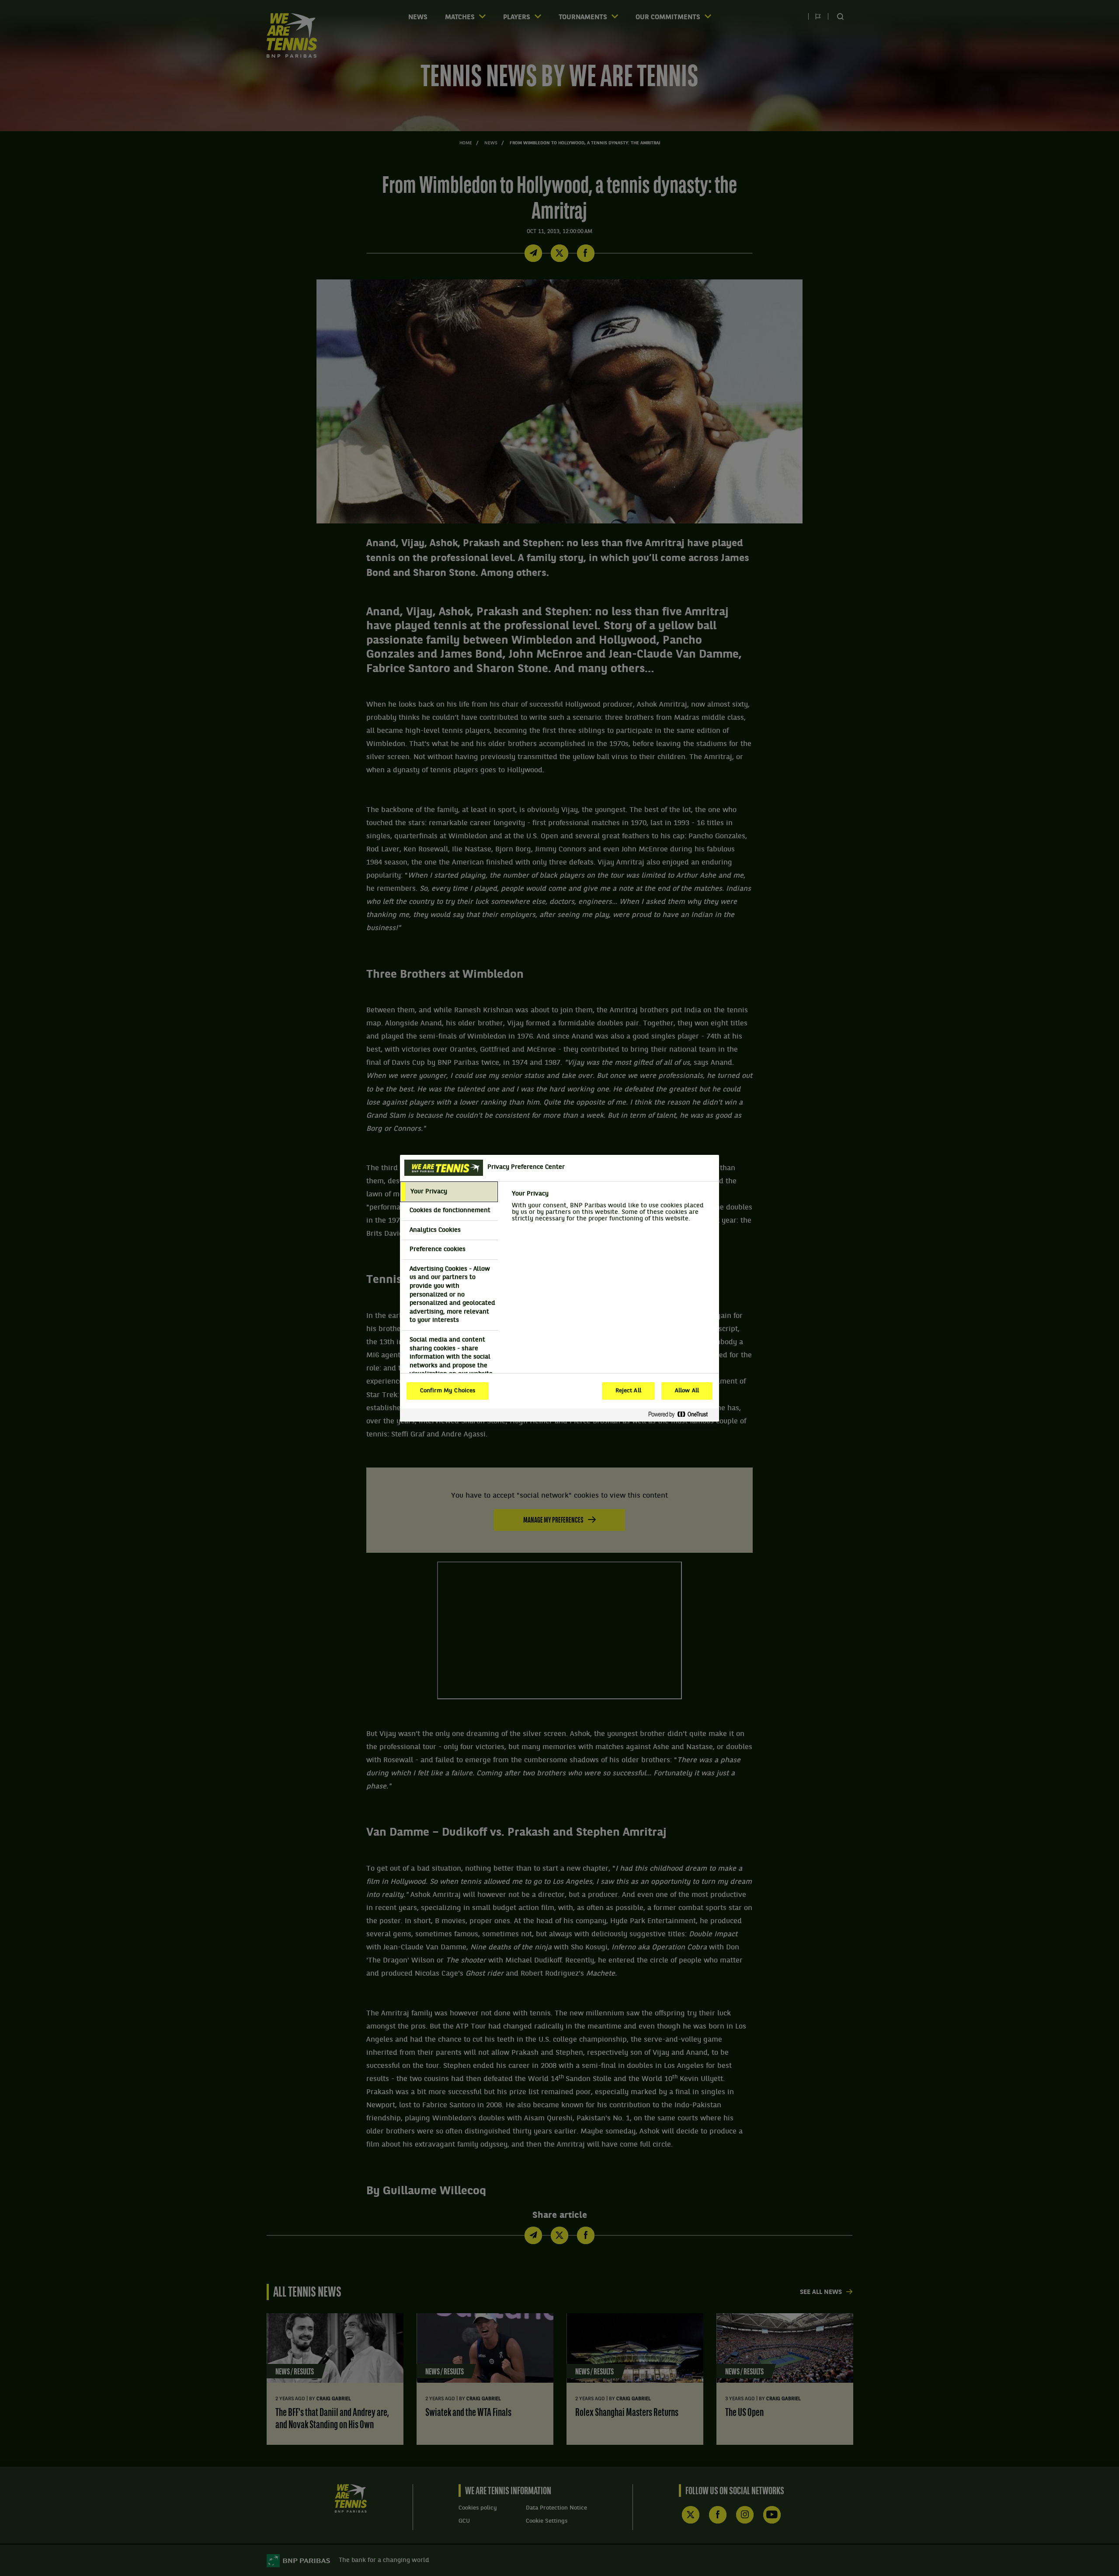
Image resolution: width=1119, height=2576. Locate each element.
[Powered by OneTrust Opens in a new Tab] (681, 1415)
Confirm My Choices (448, 1391)
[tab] (449, 1192)
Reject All (628, 1391)
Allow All (687, 1391)
